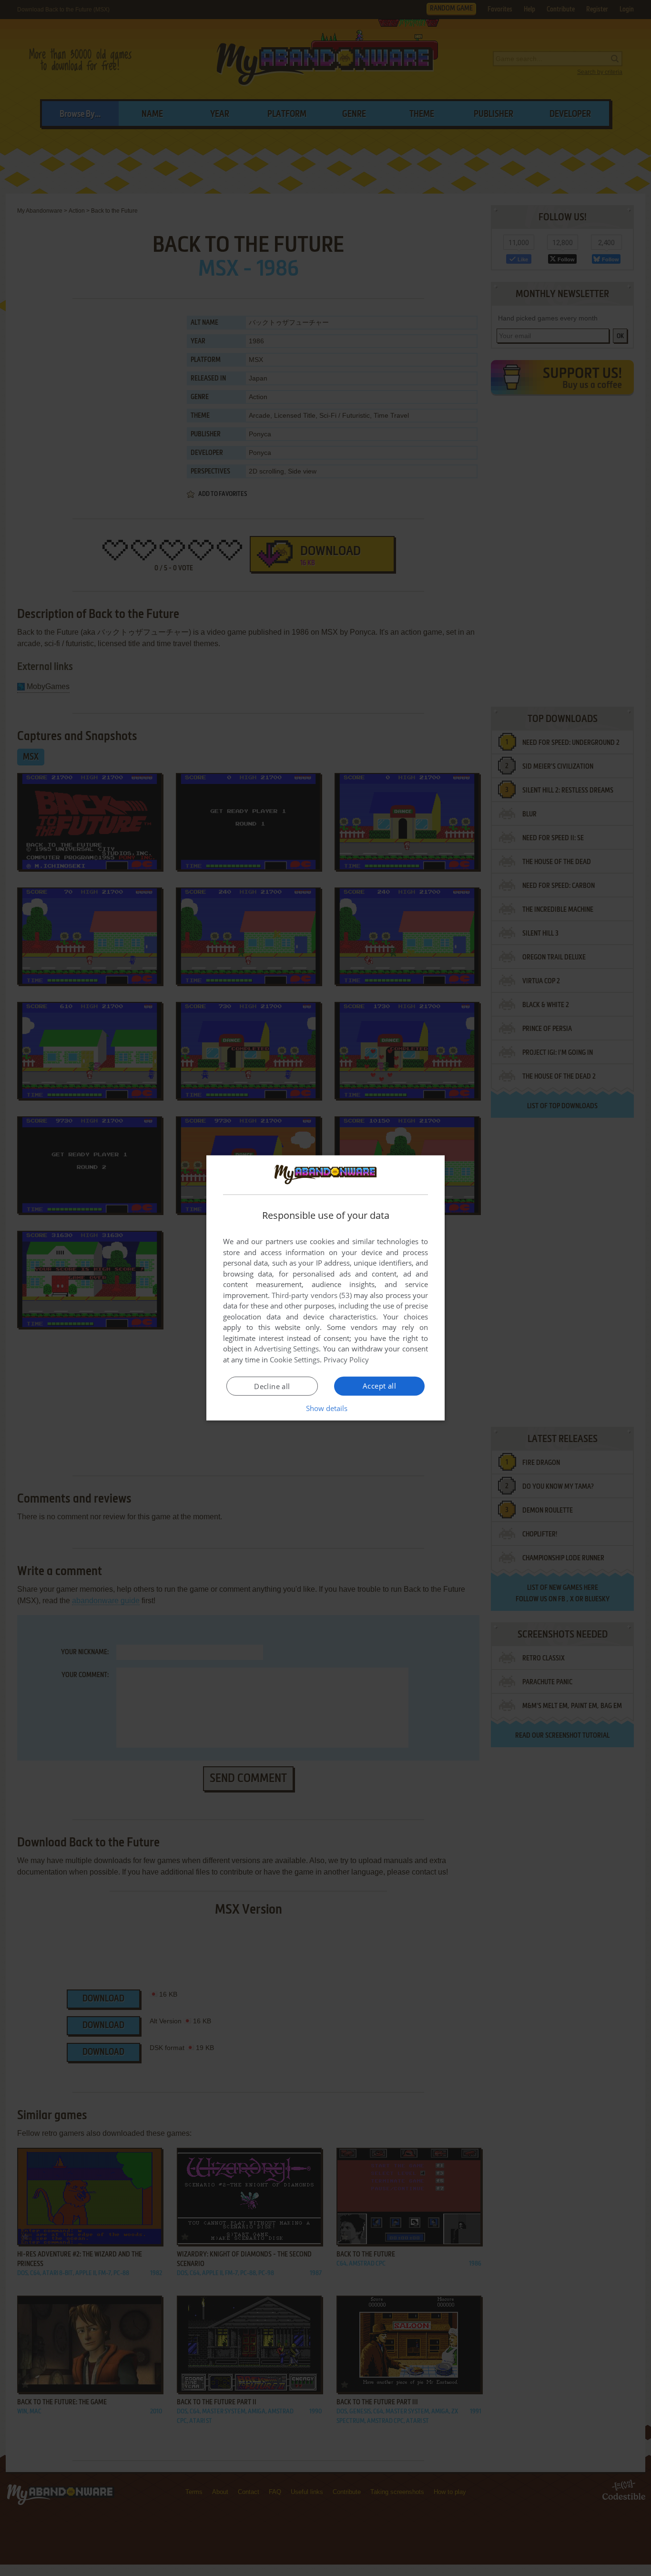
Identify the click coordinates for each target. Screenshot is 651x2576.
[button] (326, 1408)
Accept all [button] (379, 1386)
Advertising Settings (287, 1349)
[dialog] (325, 1288)
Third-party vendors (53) (312, 1295)
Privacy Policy (346, 1360)
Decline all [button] (272, 1386)
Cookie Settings (295, 1360)
